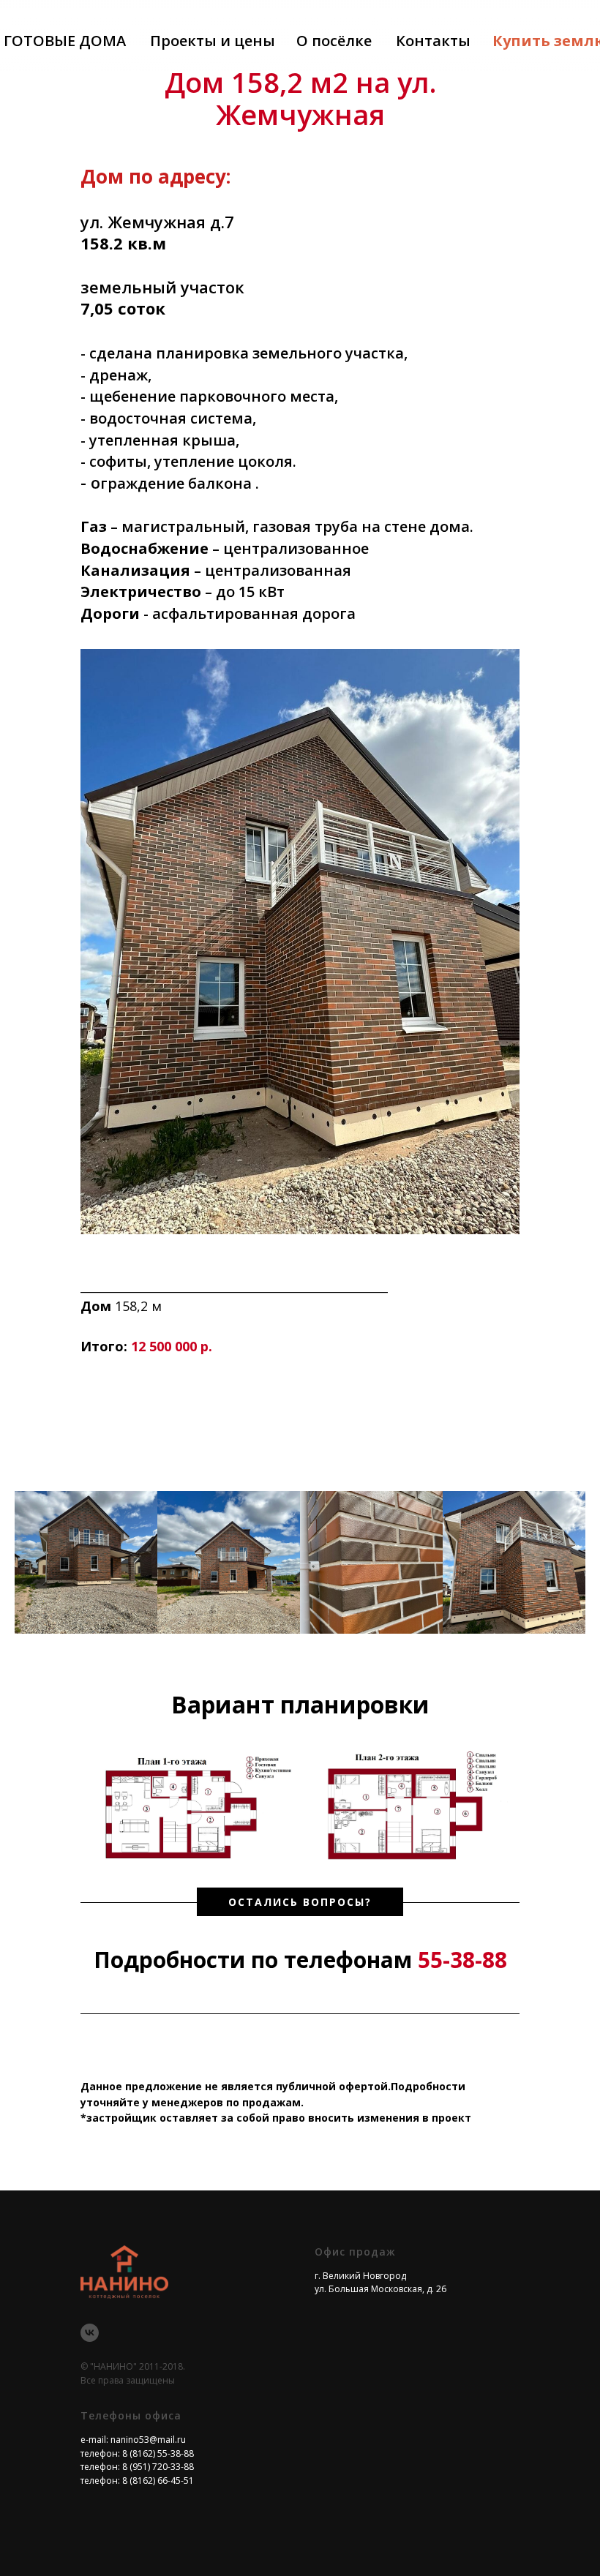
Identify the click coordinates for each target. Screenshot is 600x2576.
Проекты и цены (213, 41)
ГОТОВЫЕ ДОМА (65, 41)
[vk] (90, 2333)
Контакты (433, 41)
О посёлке (334, 41)
